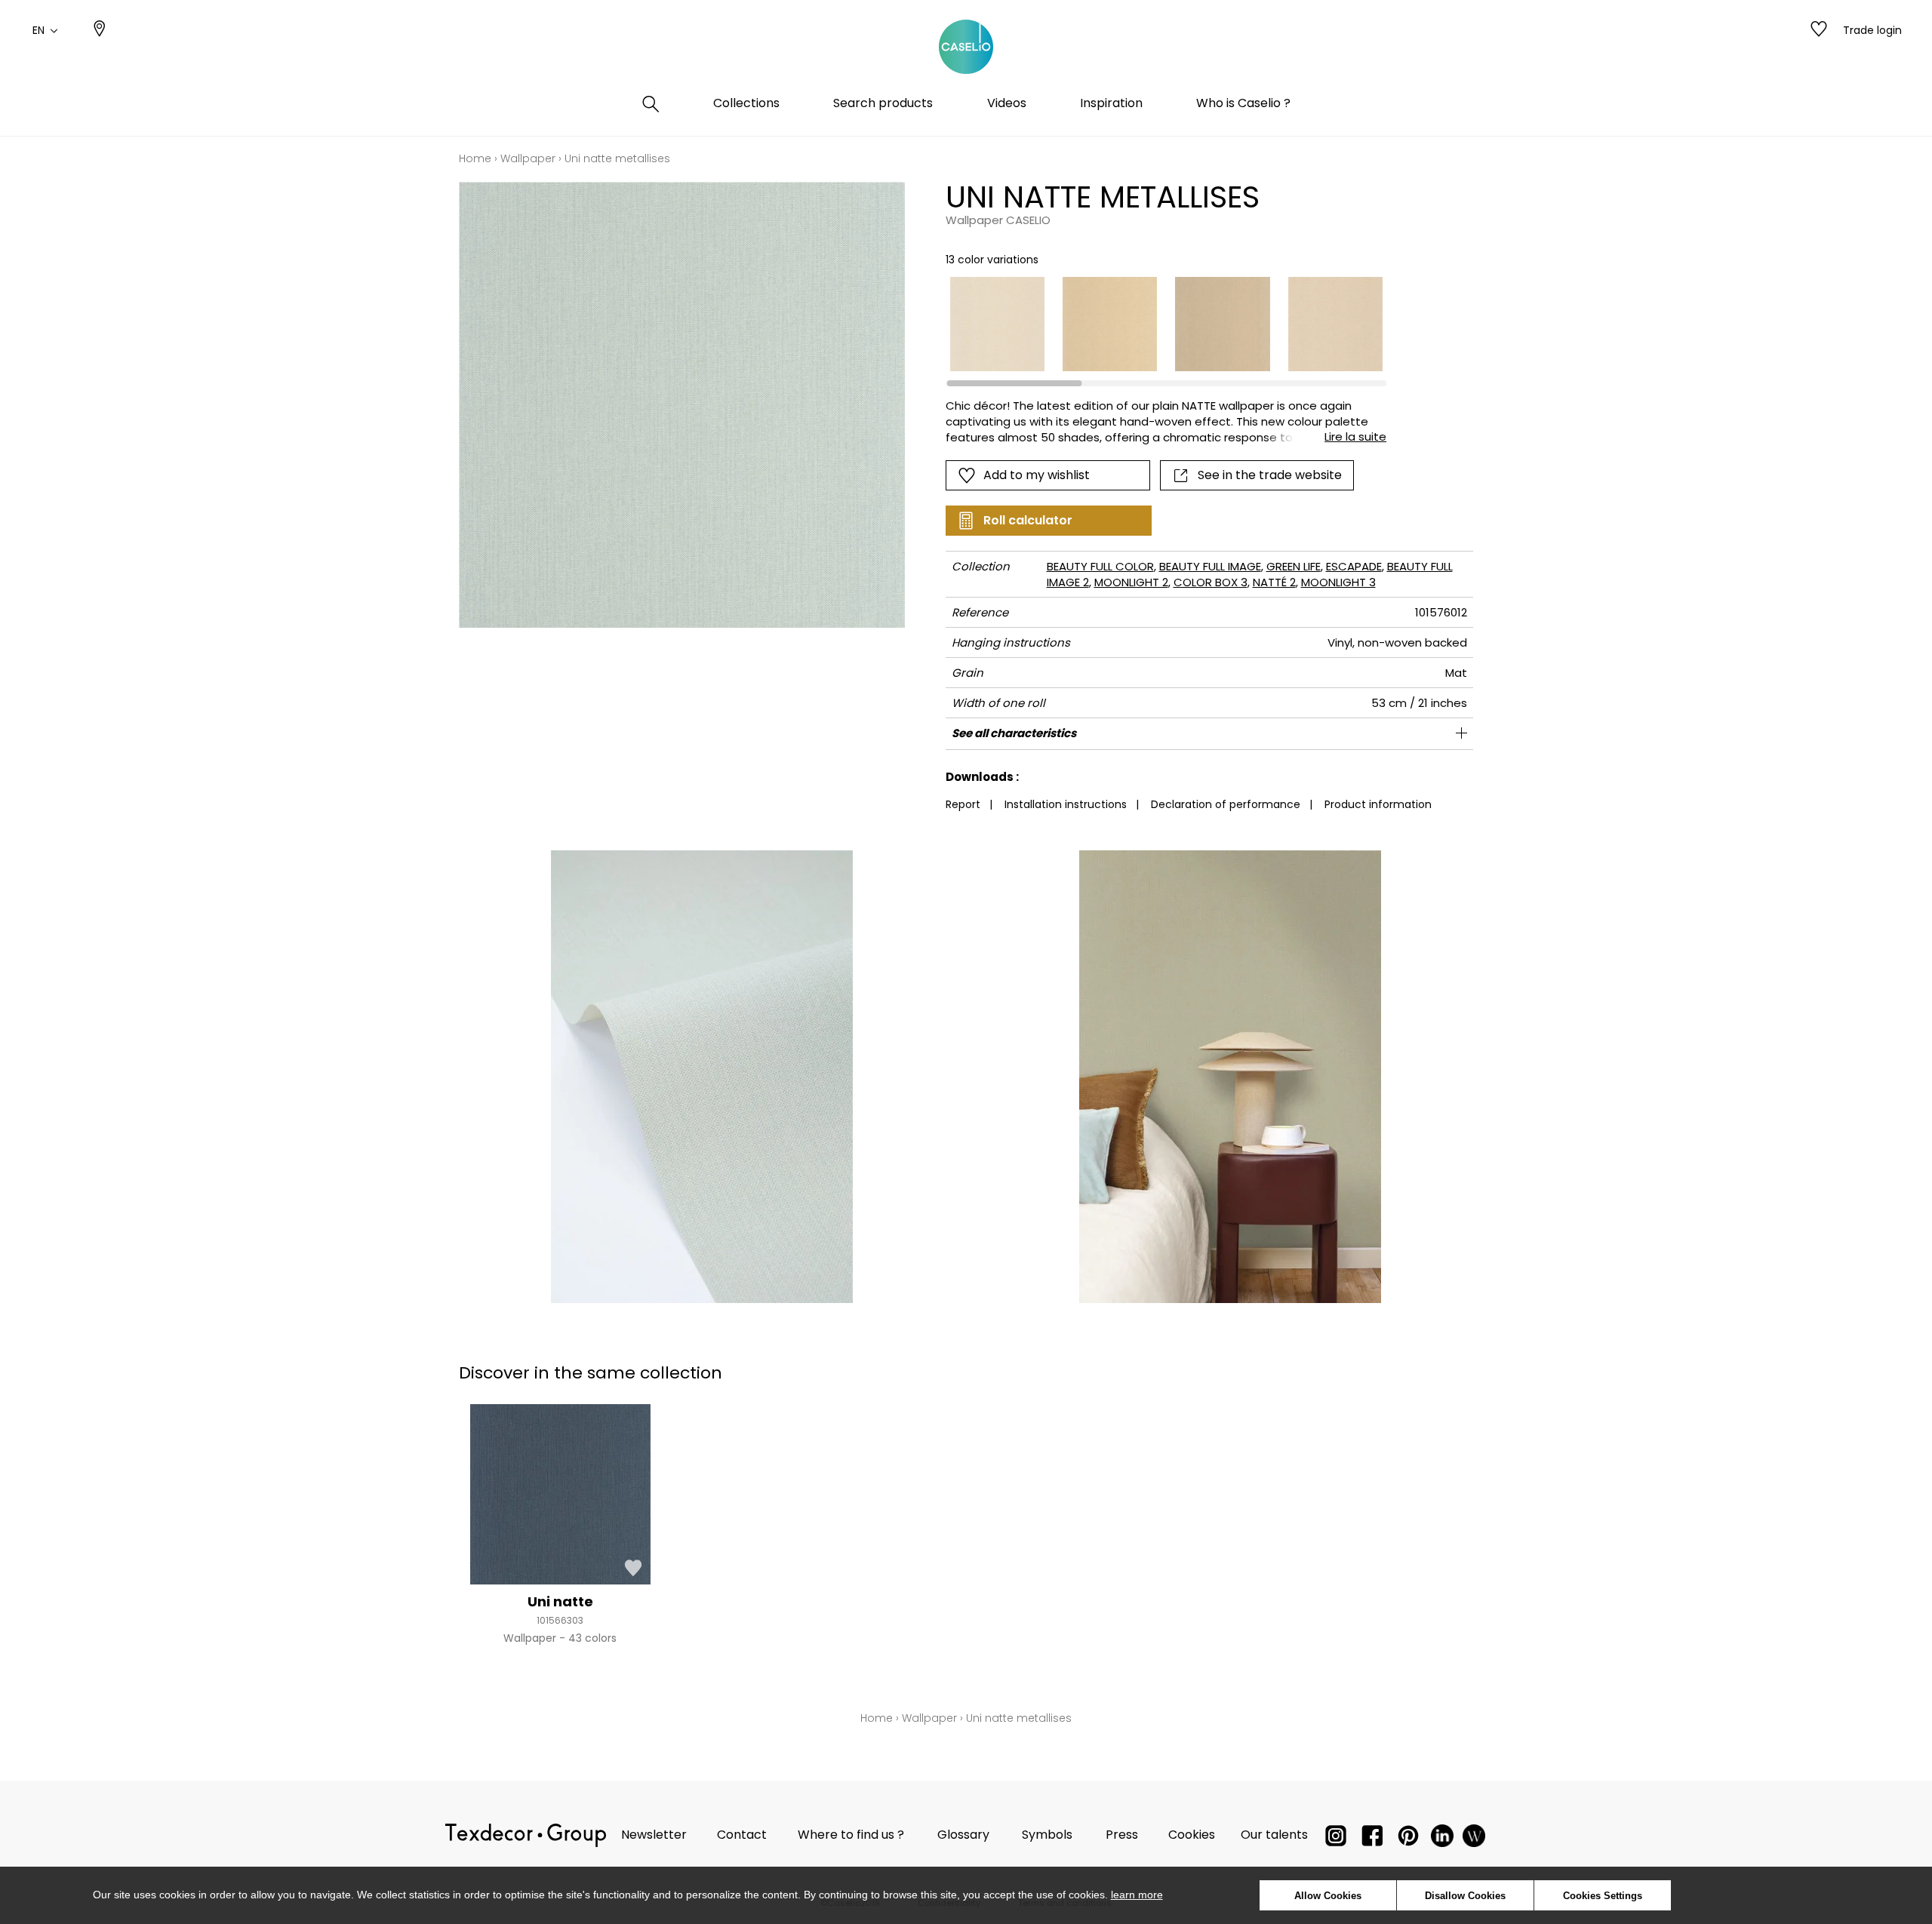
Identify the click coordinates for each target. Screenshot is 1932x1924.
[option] (997, 324)
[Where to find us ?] (100, 30)
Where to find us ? (851, 1835)
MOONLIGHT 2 (1131, 582)
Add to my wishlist (1037, 475)
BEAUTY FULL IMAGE (1210, 566)
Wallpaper (528, 158)
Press (1122, 1835)
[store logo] (966, 48)
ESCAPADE (1354, 566)
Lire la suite (1355, 436)
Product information (1378, 804)
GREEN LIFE (1294, 566)
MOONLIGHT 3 (1338, 582)
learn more (1137, 1895)
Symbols (1047, 1835)
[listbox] (1157, 324)
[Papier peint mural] (1474, 1839)
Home (475, 158)
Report (963, 804)
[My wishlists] (1819, 30)
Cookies (1192, 1835)
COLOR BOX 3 (1211, 582)
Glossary (963, 1835)
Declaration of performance (1226, 804)
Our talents (1274, 1835)
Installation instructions (1066, 804)
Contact (742, 1835)
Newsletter (654, 1835)
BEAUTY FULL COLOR (1100, 566)
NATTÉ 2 (1274, 582)
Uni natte (560, 1601)
